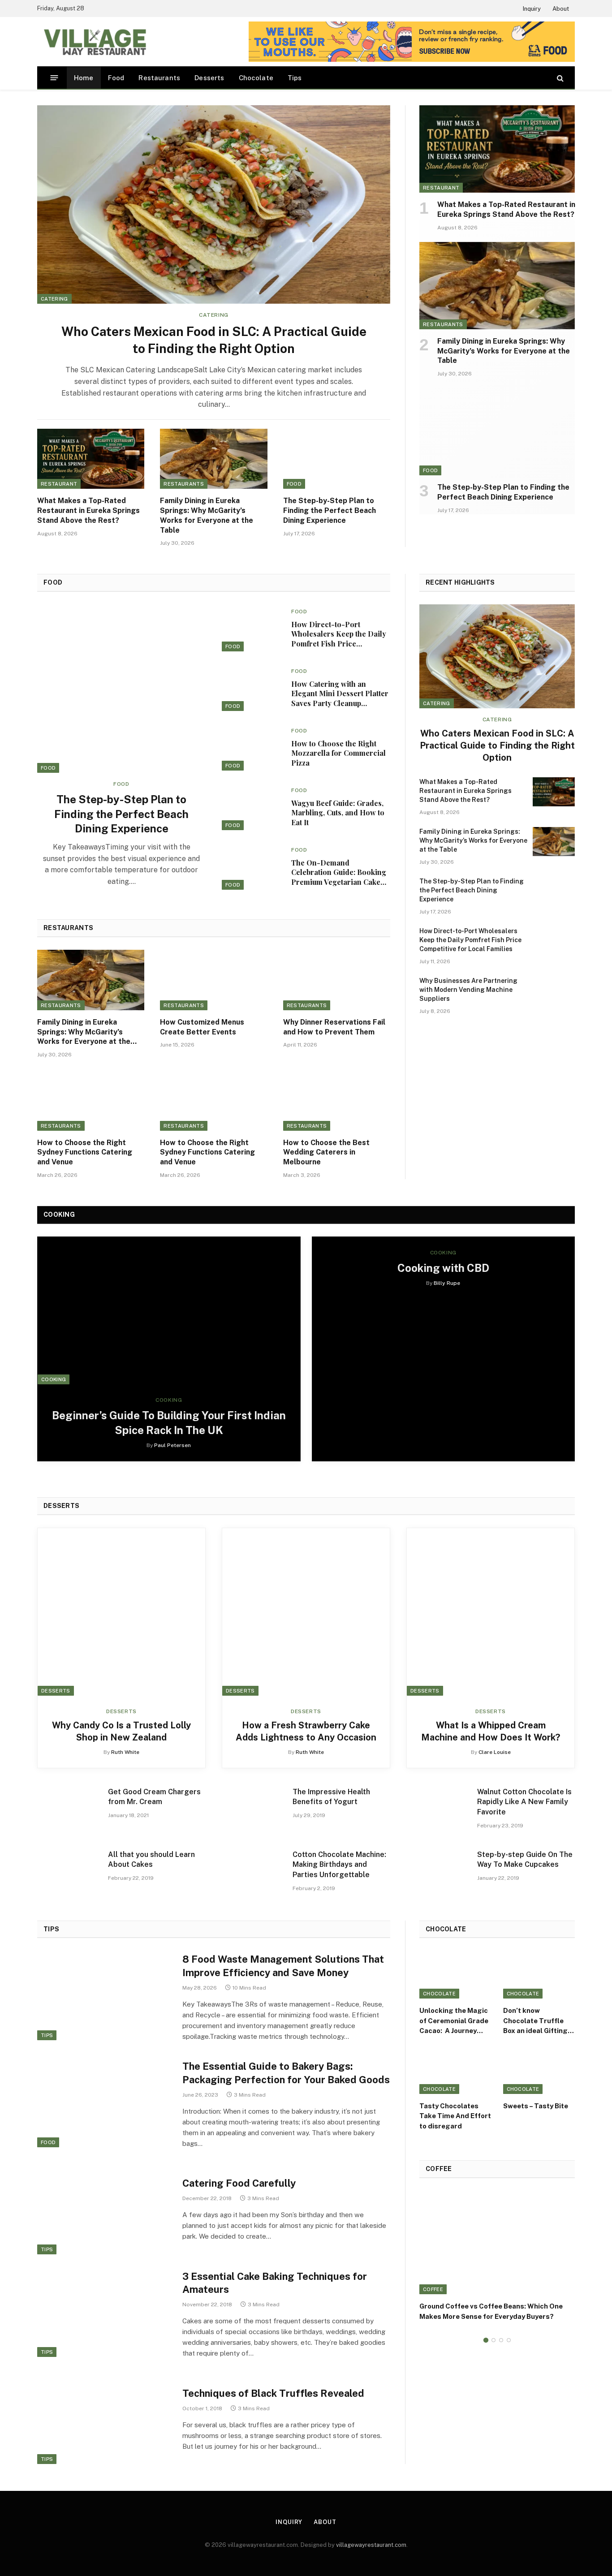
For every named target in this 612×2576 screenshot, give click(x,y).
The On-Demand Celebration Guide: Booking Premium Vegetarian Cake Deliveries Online (339, 872)
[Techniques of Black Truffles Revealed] (104, 2419)
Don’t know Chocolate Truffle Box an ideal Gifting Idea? (535, 2021)
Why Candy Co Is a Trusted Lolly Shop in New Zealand (121, 1731)
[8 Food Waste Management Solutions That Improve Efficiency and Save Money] (104, 1995)
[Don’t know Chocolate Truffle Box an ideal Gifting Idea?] (539, 1975)
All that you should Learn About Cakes (151, 1860)
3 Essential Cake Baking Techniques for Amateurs (275, 2283)
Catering (54, 299)
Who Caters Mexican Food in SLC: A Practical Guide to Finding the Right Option (214, 340)
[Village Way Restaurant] (94, 42)
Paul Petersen (172, 1445)
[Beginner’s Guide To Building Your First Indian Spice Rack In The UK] (169, 1311)
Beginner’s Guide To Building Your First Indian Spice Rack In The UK (169, 1423)
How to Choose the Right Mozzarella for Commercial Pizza (338, 753)
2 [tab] (493, 2340)
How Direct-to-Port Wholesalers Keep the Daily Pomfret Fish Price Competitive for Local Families (339, 634)
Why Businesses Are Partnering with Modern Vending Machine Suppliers (468, 990)
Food (116, 78)
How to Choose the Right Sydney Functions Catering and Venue (85, 1152)
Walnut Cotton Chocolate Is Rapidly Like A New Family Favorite (524, 1802)
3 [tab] (501, 2340)
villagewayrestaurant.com (371, 2545)
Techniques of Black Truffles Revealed (273, 2393)
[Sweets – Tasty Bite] (539, 2070)
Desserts (209, 78)
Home (84, 78)
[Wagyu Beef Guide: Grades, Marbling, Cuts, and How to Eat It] (253, 807)
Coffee (433, 2289)
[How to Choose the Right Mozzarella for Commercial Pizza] (253, 747)
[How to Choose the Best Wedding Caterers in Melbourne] (337, 1101)
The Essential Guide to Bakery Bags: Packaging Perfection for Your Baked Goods (286, 2073)
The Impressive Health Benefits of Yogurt (331, 1797)
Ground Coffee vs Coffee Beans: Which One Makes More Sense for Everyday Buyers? (491, 2311)
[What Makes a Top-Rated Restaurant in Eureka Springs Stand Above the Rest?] (91, 459)
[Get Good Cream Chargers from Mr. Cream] (69, 1810)
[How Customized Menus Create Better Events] (213, 980)
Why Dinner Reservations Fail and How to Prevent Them (334, 1027)
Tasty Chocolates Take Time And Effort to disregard (455, 2116)
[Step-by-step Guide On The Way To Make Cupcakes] (438, 1872)
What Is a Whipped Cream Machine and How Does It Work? (491, 1731)
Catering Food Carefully (239, 2183)
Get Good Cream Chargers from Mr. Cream (154, 1797)
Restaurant (59, 484)
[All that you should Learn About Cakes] (69, 1872)
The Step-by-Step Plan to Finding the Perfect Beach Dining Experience (330, 510)
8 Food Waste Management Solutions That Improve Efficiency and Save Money (283, 1966)
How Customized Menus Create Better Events (202, 1027)
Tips (295, 78)
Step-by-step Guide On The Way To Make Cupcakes (525, 1860)
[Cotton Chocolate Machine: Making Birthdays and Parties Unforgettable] (253, 1872)
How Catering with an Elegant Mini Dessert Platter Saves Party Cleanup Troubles (340, 694)
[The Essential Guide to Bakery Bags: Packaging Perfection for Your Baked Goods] (104, 2102)
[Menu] (54, 78)
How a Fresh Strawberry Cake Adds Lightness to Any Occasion (306, 1731)
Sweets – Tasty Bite (536, 2106)
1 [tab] (486, 2340)
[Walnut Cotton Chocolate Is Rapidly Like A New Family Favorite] (438, 1810)
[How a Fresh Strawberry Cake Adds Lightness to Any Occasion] (306, 1612)
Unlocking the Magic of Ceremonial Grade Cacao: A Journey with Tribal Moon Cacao (454, 2021)
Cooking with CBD (443, 1268)
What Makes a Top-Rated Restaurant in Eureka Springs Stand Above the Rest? (88, 510)
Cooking (54, 1379)
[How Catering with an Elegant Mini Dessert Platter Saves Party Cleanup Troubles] (253, 687)
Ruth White (125, 1752)
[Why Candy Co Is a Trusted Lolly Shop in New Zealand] (121, 1612)
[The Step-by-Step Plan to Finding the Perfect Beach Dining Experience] (337, 459)
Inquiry (532, 9)
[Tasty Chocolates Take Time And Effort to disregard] (455, 2070)
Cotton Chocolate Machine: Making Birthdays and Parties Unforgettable (339, 1865)
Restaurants (159, 78)
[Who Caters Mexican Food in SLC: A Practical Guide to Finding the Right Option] (214, 205)
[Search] (559, 78)
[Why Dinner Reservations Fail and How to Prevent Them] (337, 980)
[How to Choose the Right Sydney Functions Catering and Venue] (91, 1101)
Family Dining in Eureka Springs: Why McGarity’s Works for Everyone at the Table (207, 515)
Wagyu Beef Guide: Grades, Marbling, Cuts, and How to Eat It (338, 813)
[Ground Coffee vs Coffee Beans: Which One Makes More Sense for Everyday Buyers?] (497, 2242)
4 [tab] (509, 2340)
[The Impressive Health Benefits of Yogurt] (253, 1810)
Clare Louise (495, 1752)
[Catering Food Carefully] (104, 2210)
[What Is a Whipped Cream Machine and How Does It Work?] (491, 1612)
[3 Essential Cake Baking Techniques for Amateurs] (104, 2313)
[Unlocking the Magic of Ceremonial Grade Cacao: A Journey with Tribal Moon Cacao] (455, 1975)
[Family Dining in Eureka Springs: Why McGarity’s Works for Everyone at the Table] (213, 459)
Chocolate (256, 78)
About (561, 9)
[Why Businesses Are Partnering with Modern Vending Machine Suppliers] (554, 991)
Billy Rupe (447, 1283)
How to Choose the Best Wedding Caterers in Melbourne (326, 1152)
